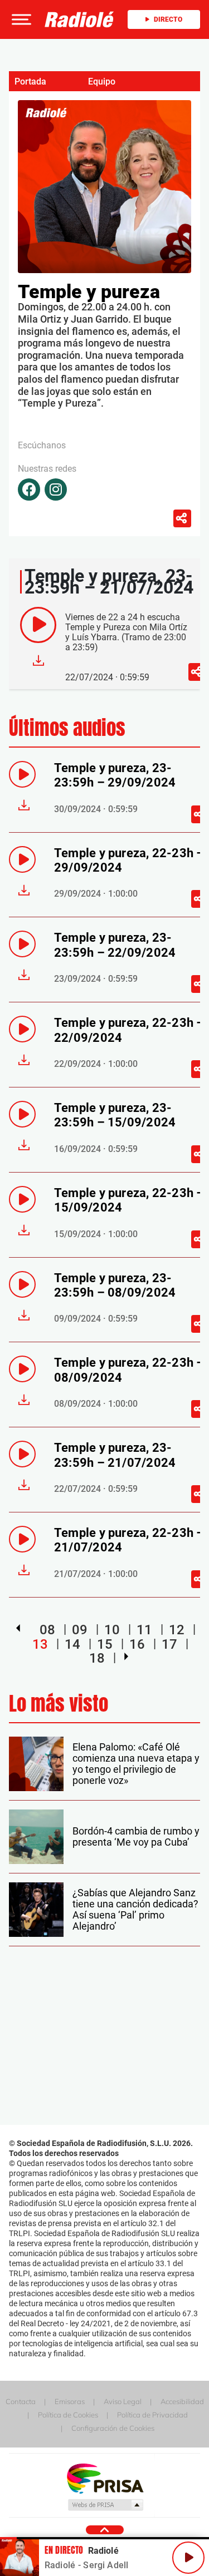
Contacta (21, 2401)
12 (177, 1630)
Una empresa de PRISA (105, 2478)
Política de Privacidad (152, 2415)
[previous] (18, 1628)
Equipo (102, 81)
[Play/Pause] (188, 2558)
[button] (20, 19)
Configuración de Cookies (113, 2428)
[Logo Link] (79, 19)
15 (105, 1644)
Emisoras (70, 2401)
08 (47, 1630)
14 (72, 1644)
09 (80, 1630)
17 (169, 1644)
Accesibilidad (182, 2401)
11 (144, 1630)
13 (40, 1644)
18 (97, 1658)
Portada (30, 81)
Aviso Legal (123, 2401)
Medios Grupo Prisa (105, 2505)
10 (112, 1630)
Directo (168, 19)
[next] (126, 1657)
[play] (38, 625)
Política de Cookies (68, 2415)
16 (137, 1644)
